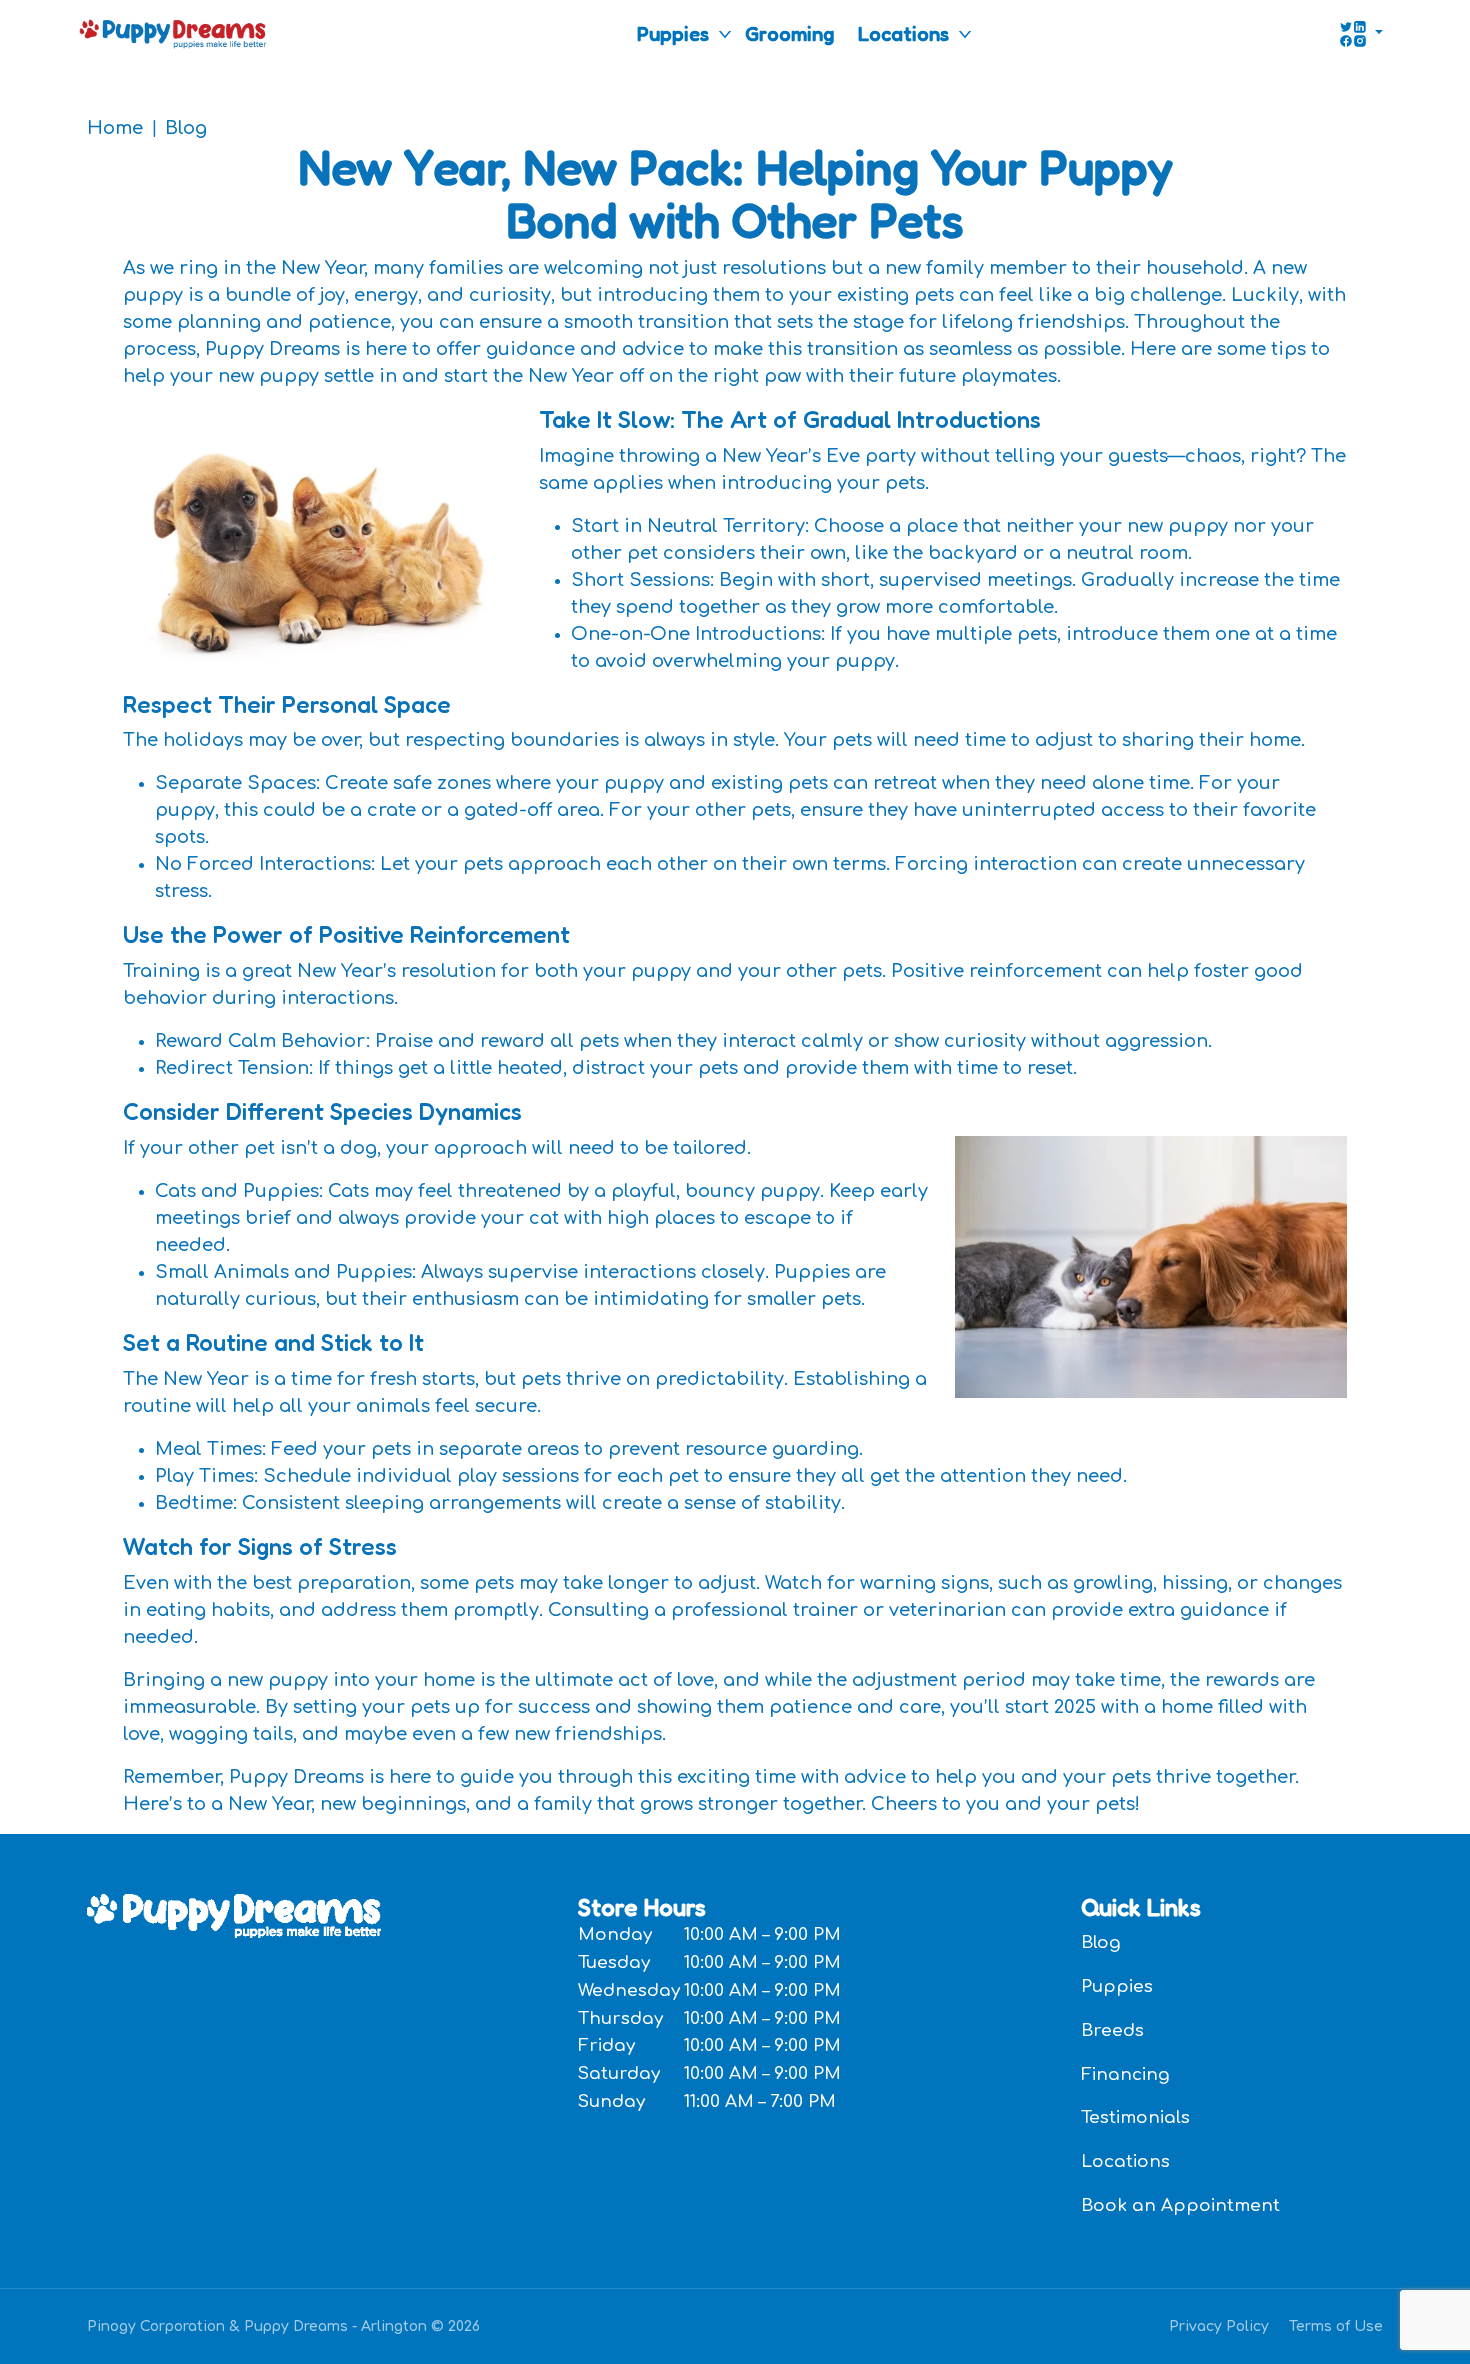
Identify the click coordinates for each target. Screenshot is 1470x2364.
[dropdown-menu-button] (725, 34)
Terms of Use (1336, 2326)
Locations (903, 34)
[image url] (173, 32)
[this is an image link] (234, 1914)
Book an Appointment (1180, 2205)
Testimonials (1135, 2117)
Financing (1125, 2074)
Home (115, 128)
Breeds (1112, 2030)
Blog (186, 128)
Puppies (673, 34)
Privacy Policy (1219, 2326)
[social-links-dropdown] (1361, 34)
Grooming (789, 34)
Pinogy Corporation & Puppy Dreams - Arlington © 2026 (283, 2326)
